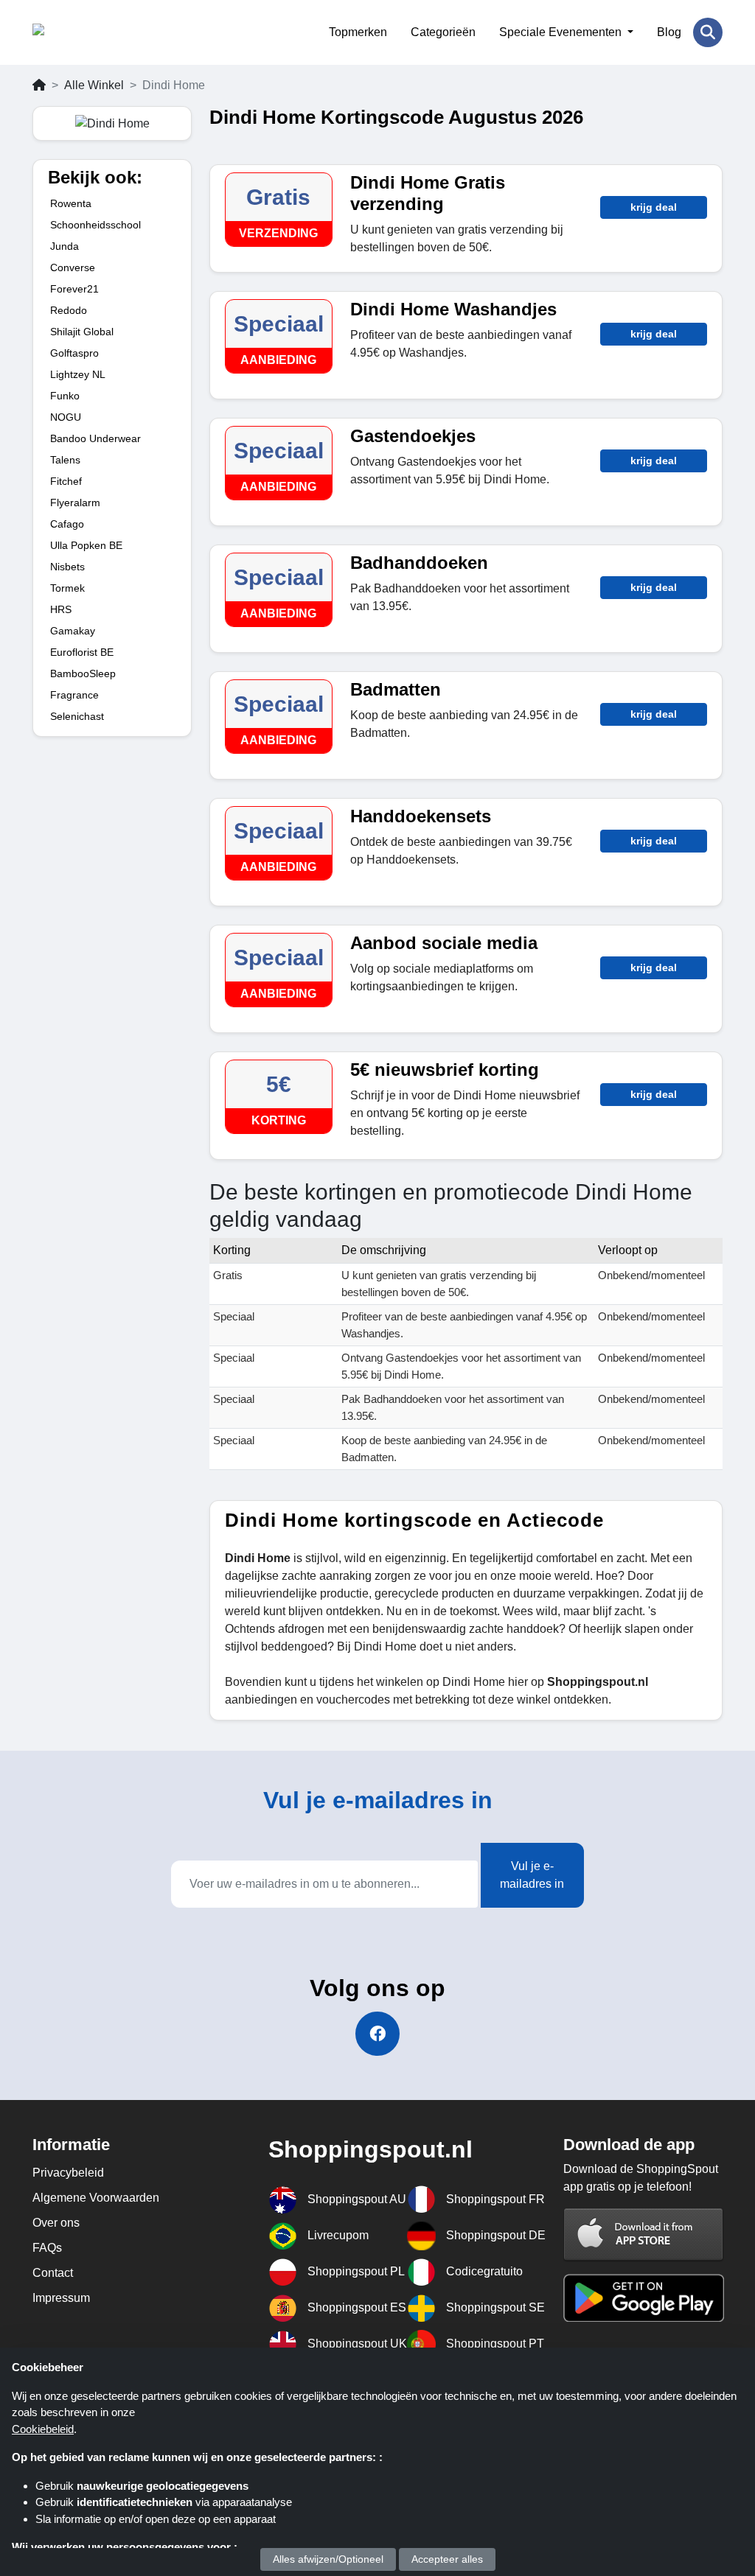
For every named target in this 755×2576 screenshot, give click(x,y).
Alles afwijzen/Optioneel (328, 2559)
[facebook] (377, 2034)
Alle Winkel (94, 85)
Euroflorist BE (82, 652)
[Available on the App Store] (644, 2234)
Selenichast (77, 716)
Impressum (61, 2298)
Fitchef (66, 481)
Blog (669, 32)
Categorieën (443, 32)
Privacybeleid (68, 2173)
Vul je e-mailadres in (532, 1875)
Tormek (67, 588)
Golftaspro (74, 353)
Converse (73, 267)
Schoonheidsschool (95, 225)
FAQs (47, 2248)
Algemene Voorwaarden (96, 2198)
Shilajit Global (82, 332)
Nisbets (67, 567)
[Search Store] (708, 32)
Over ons (56, 2223)
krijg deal (654, 207)
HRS (61, 609)
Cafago (67, 524)
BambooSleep (83, 673)
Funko (65, 396)
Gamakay (73, 631)
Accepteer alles (447, 2559)
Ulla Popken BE (86, 545)
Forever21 (74, 289)
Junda (65, 246)
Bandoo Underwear (95, 438)
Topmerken (358, 32)
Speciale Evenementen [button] (562, 32)
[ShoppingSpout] (104, 32)
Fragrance (74, 695)
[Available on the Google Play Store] (644, 2297)
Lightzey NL (78, 374)
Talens (65, 460)
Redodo (69, 310)
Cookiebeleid (43, 2429)
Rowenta (71, 203)
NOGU (66, 417)
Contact (53, 2273)
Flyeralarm (75, 503)
